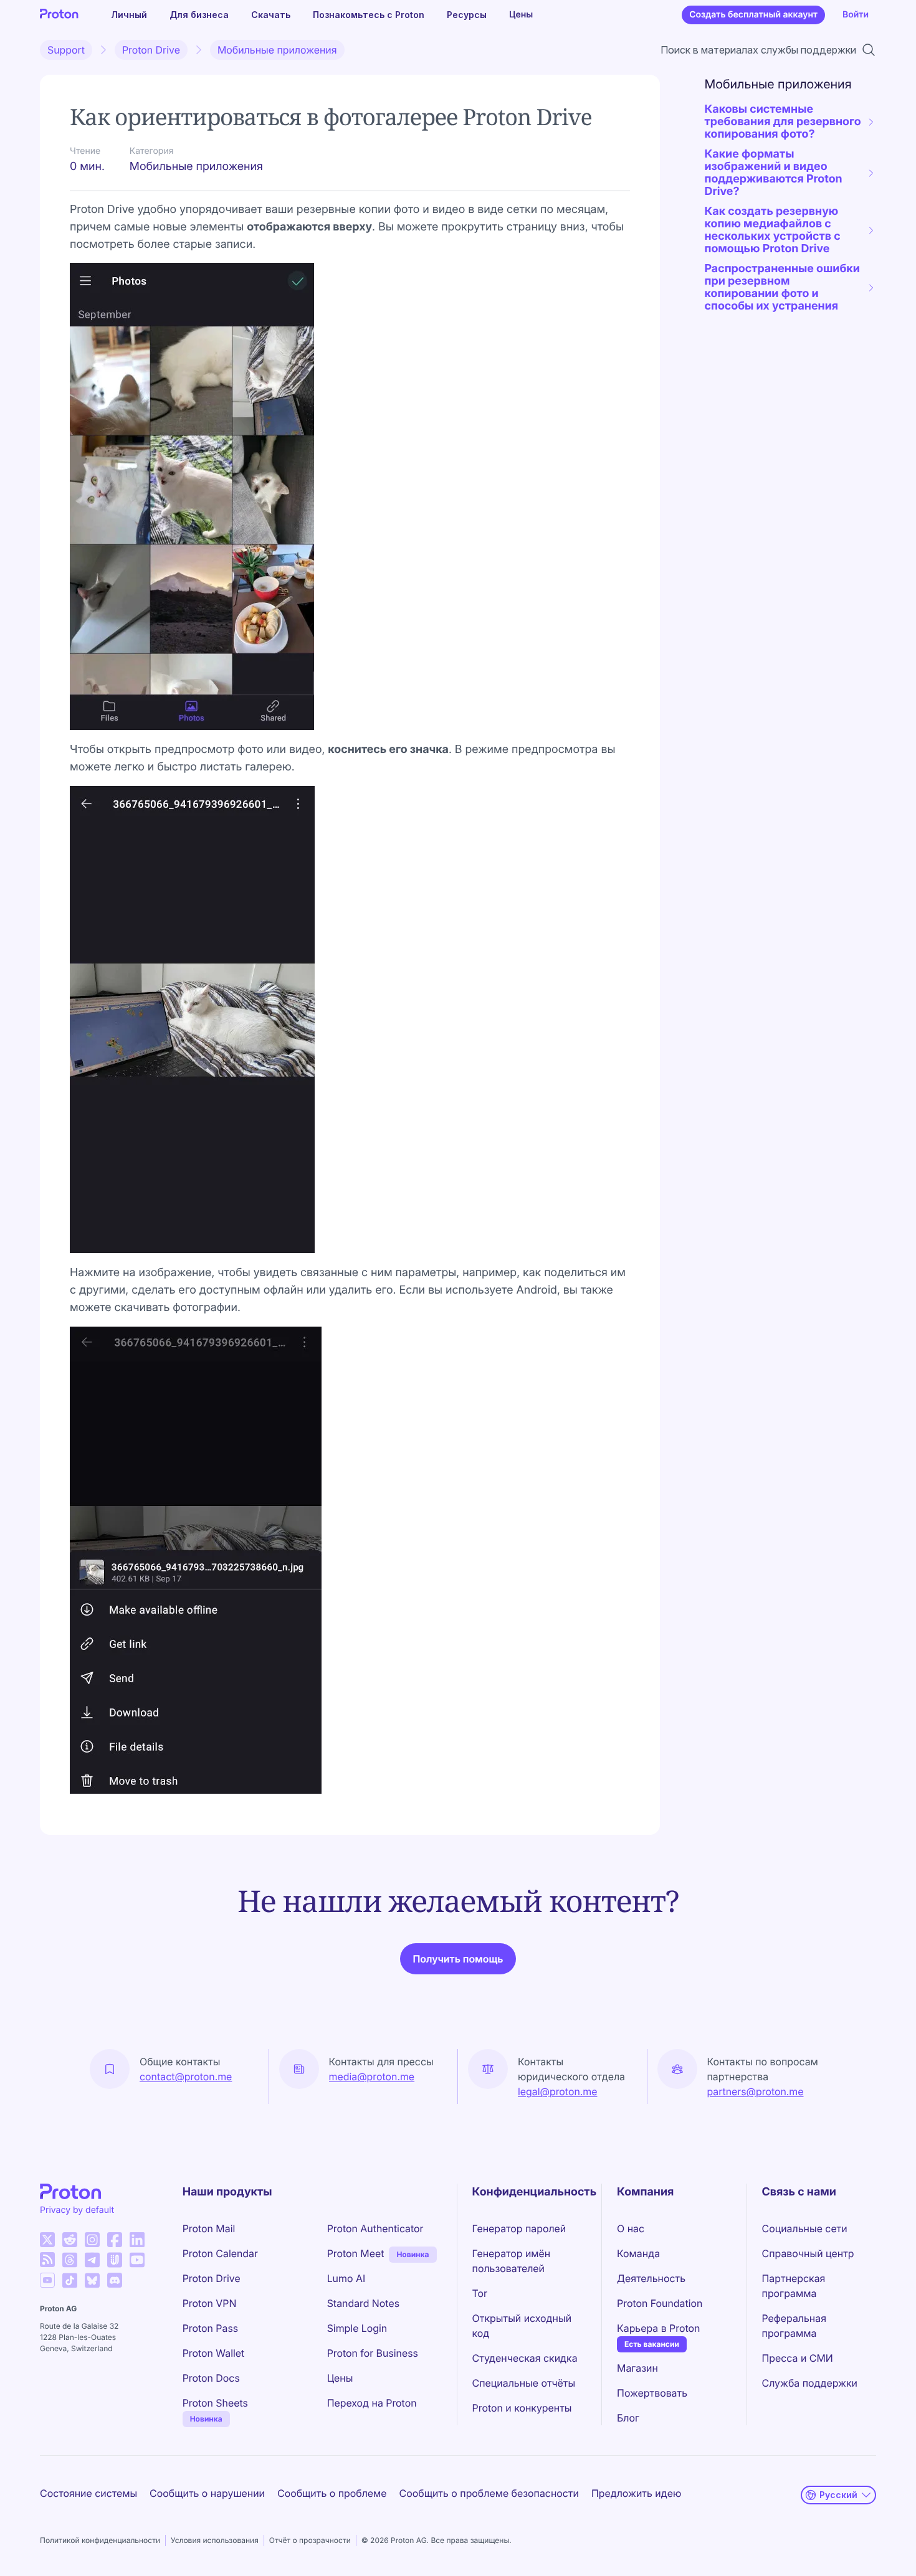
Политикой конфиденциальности (100, 2540)
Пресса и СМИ (798, 2358)
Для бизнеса (199, 15)
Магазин (637, 2368)
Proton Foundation (660, 2303)
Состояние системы (88, 2493)
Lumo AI (346, 2278)
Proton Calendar (220, 2253)
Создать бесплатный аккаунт (753, 15)
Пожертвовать (652, 2393)
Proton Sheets (215, 2403)
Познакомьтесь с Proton (369, 15)
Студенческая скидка (525, 2358)
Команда (638, 2253)
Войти (856, 15)
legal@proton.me (557, 2091)
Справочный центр (808, 2253)
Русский (838, 2495)
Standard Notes (363, 2303)
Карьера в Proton (658, 2328)
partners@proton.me (756, 2091)
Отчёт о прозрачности (310, 2540)
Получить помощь (458, 1959)
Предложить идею (636, 2493)
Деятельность (651, 2278)
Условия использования (215, 2540)
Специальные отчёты (524, 2383)
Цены (521, 15)
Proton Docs (211, 2378)
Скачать (271, 15)
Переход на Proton (372, 2403)
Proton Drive (151, 50)
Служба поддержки (810, 2383)
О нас (631, 2228)
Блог (628, 2418)
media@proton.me (372, 2076)
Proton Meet (356, 2253)
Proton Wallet (214, 2353)
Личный (129, 15)
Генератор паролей (519, 2228)
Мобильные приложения (277, 50)
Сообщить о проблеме (332, 2493)
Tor (480, 2293)
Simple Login (357, 2328)
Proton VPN (210, 2303)
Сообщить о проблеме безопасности (489, 2493)
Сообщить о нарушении (207, 2493)
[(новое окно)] (47, 2240)
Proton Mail (209, 2228)
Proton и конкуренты (522, 2408)
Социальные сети (805, 2228)
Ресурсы (467, 15)
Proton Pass (210, 2328)
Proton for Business (373, 2353)
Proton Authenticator (375, 2228)
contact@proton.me (186, 2076)
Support (66, 50)
